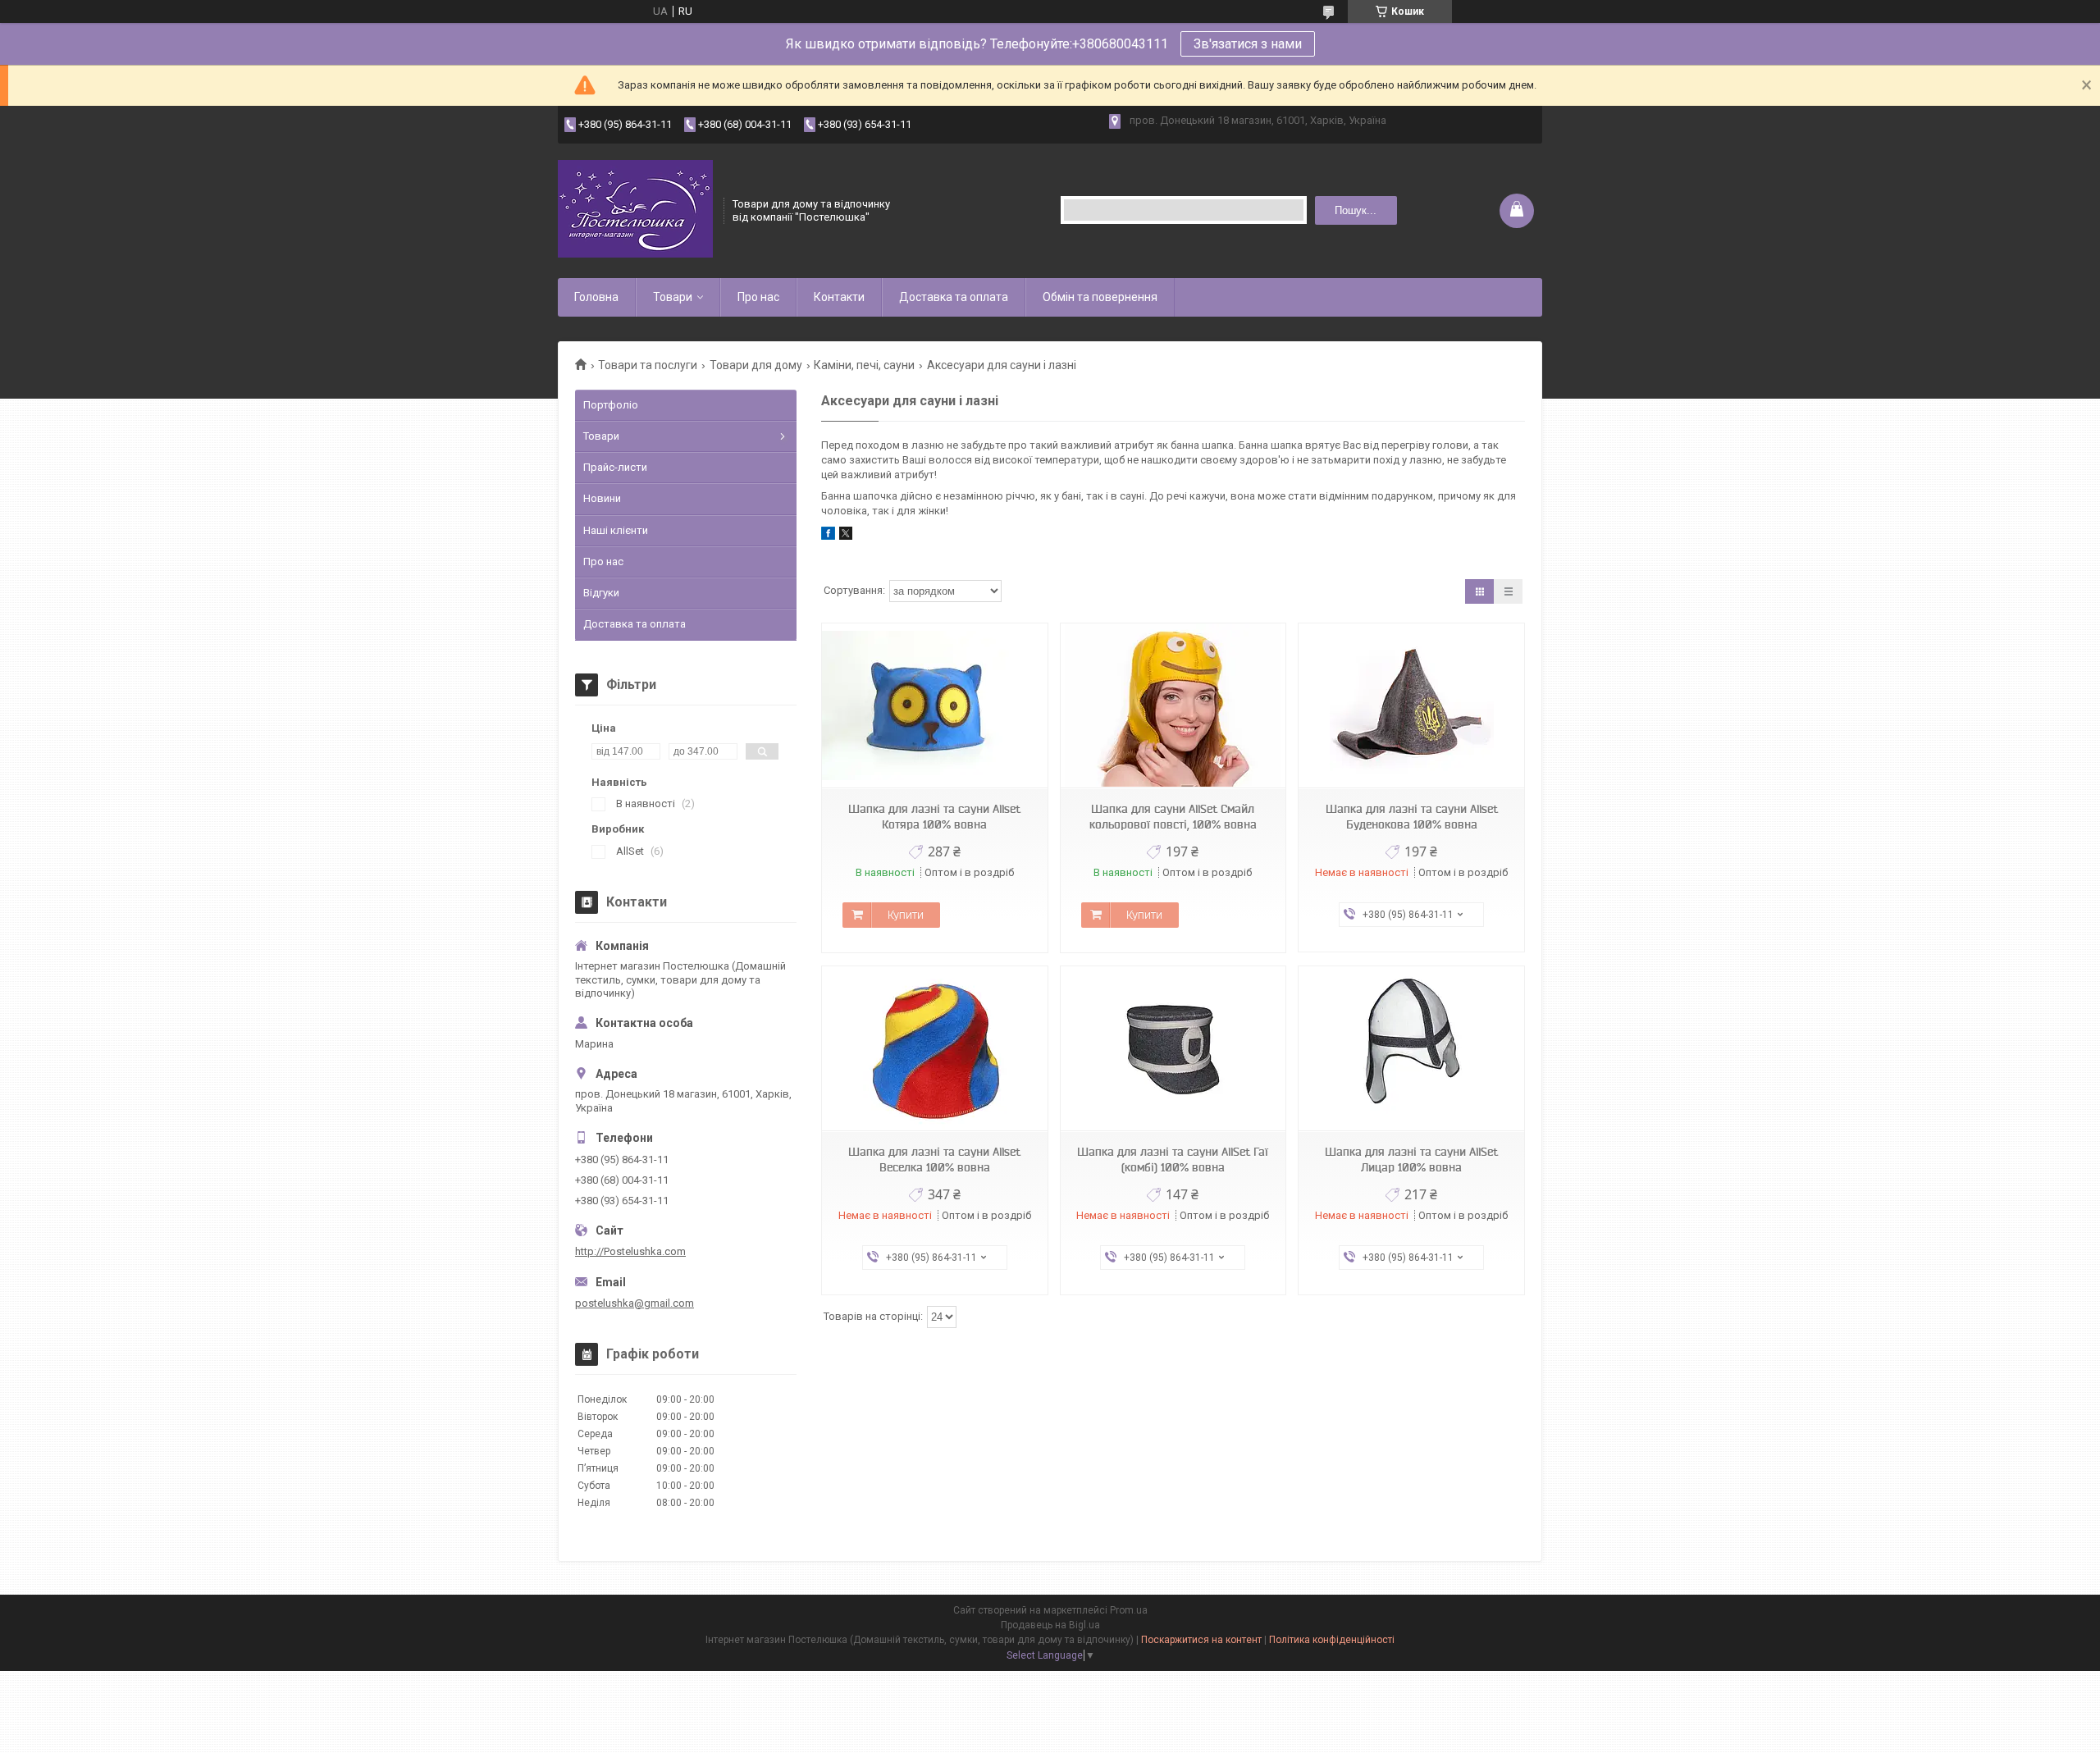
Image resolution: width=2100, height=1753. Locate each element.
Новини (602, 498)
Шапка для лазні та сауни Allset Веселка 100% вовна (934, 1160)
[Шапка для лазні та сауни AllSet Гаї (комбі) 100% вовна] (1173, 1049)
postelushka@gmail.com (635, 1303)
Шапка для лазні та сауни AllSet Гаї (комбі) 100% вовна (1173, 1160)
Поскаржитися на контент (1201, 1640)
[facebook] (828, 536)
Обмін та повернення (1100, 297)
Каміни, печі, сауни (864, 365)
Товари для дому (756, 365)
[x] (846, 536)
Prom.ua (1129, 1610)
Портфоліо (611, 405)
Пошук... (1356, 210)
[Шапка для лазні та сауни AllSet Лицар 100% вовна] (1411, 1049)
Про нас (758, 297)
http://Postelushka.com (630, 1251)
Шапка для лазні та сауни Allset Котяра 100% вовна (934, 817)
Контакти (839, 297)
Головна (596, 297)
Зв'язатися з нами (1248, 44)
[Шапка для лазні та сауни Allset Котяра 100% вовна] (934, 706)
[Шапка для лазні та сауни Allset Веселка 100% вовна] (934, 1049)
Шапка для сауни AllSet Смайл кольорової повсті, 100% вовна (1173, 817)
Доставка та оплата (954, 297)
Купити (906, 915)
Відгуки (601, 593)
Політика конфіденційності (1332, 1640)
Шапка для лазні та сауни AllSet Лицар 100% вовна (1411, 1160)
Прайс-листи (615, 467)
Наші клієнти (616, 530)
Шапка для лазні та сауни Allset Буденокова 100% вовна (1412, 817)
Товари (673, 297)
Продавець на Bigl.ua (1050, 1625)
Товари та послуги (648, 365)
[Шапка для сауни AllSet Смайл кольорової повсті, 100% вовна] (1173, 706)
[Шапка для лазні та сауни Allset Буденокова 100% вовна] (1411, 706)
